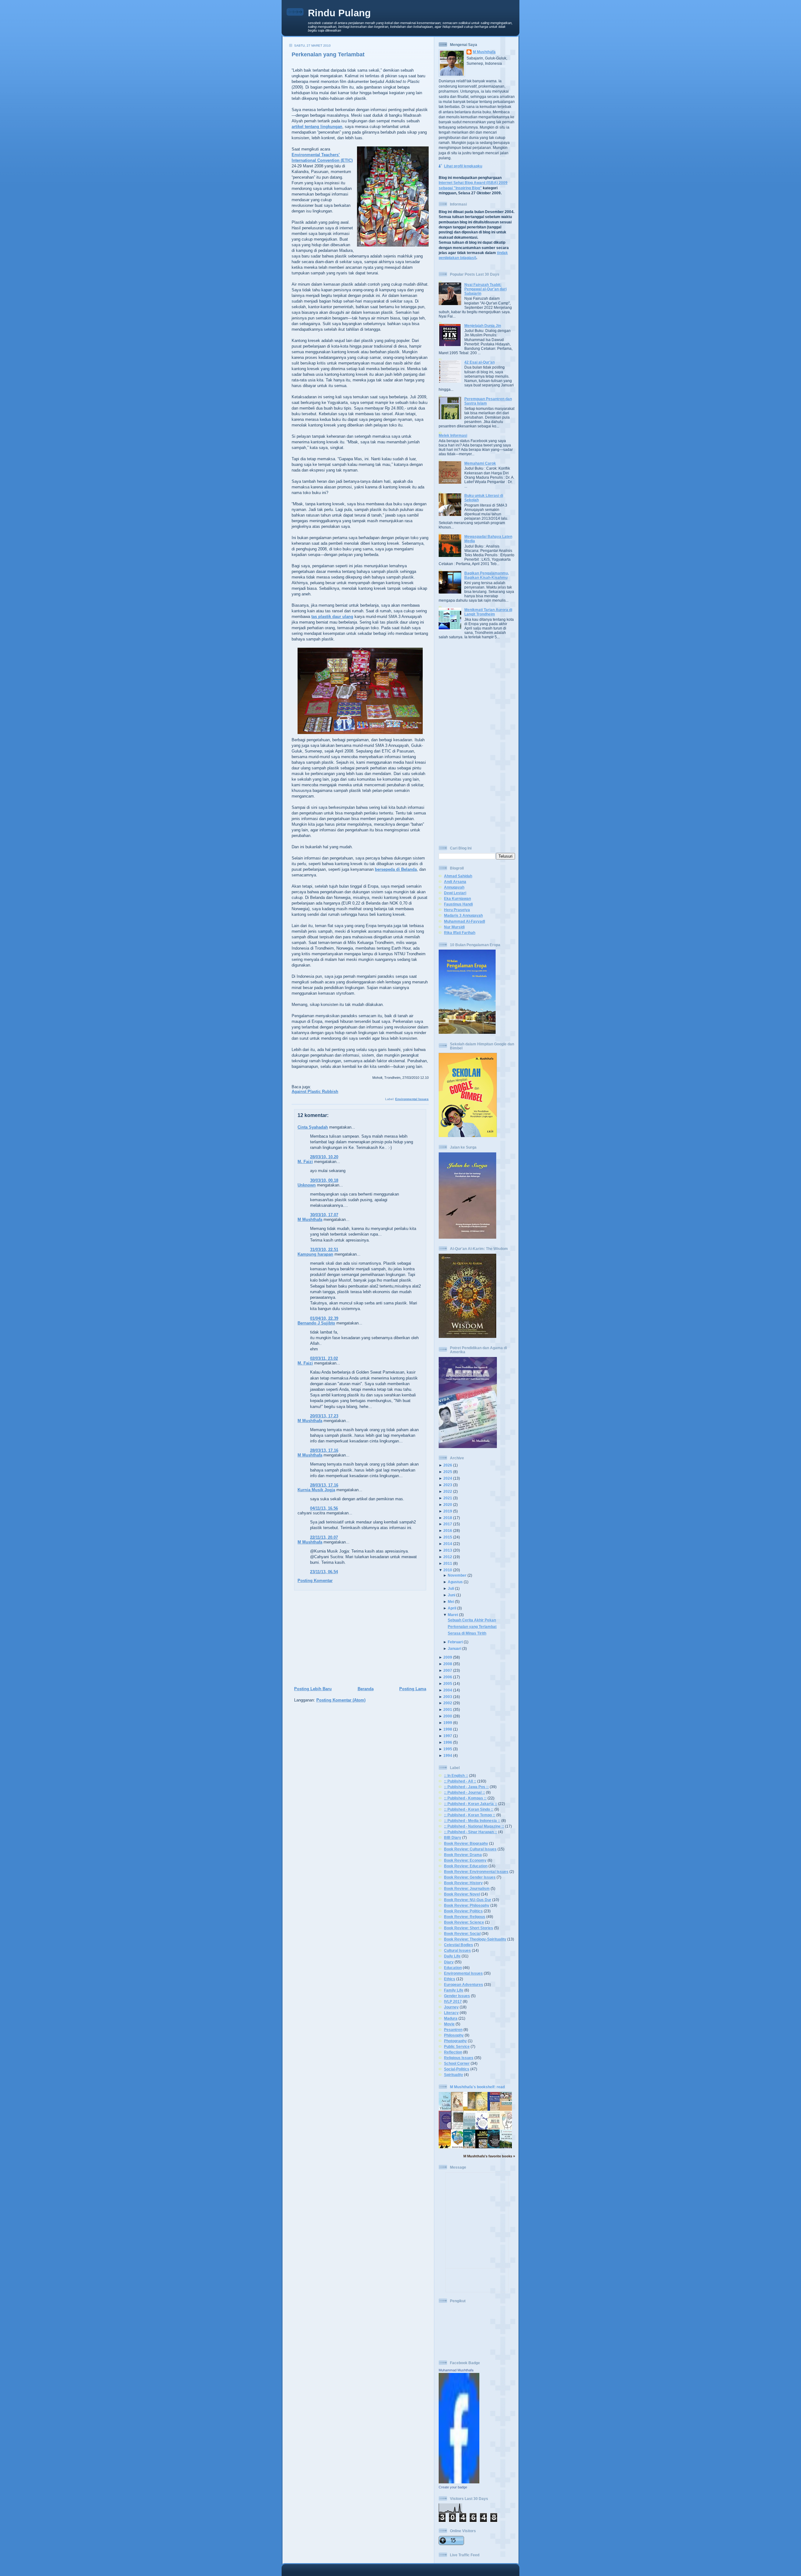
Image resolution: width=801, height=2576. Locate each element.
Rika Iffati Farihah (460, 933)
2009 (448, 1657)
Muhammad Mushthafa (456, 2370)
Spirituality (454, 2075)
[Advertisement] (358, 1639)
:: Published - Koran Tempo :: (470, 1815)
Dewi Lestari (455, 893)
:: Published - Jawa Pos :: (466, 1787)
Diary (449, 1962)
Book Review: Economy (465, 1860)
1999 (448, 1723)
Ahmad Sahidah (458, 876)
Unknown (307, 1185)
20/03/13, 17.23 (324, 1416)
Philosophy (454, 2035)
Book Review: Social (462, 1933)
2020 (448, 1505)
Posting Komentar (315, 1581)
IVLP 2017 (453, 2001)
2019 (448, 1511)
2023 (448, 1485)
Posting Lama (413, 1689)
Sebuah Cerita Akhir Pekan (472, 1620)
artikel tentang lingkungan (317, 127)
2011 (448, 1563)
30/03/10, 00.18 (324, 1180)
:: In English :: (456, 1775)
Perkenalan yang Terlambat (328, 54)
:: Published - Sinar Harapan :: (471, 1832)
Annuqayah (454, 887)
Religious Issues (459, 2058)
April (452, 1608)
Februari (455, 1642)
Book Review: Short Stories (469, 1928)
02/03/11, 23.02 (324, 1358)
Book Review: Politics (463, 1911)
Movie (449, 2024)
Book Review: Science (464, 1922)
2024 (448, 1478)
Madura (451, 2018)
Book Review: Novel (462, 1894)
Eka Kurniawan (457, 898)
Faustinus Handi (458, 904)
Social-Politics (457, 2069)
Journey (451, 2007)
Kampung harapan (315, 1254)
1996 (448, 1742)
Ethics (450, 1979)
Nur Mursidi (454, 927)
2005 (448, 1683)
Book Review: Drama (463, 1855)
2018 (448, 1518)
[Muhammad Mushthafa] (459, 2482)
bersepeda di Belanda (396, 869)
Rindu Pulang (339, 13)
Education (453, 1968)
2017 (448, 1524)
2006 (448, 1677)
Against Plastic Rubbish (315, 1092)
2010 (448, 1570)
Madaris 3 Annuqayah (463, 915)
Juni (452, 1595)
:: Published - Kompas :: (465, 1798)
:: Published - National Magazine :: (474, 1826)
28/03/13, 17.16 (324, 1450)
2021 (448, 1498)
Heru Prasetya (457, 910)
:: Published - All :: (460, 1781)
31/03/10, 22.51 (324, 1250)
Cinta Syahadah (313, 1127)
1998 (448, 1729)
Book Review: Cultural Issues (470, 1849)
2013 (448, 1550)
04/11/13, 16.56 (324, 1508)
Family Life (454, 1990)
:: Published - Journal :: (464, 1792)
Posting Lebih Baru (313, 1689)
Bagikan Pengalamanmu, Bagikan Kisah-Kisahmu (487, 575)
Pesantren (453, 2030)
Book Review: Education (466, 1866)
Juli (451, 1588)
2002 (448, 1703)
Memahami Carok (480, 463)
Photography (455, 2041)
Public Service (457, 2046)
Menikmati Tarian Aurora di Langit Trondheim (488, 612)
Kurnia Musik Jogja (316, 1490)
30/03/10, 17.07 (324, 1215)
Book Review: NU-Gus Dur (468, 1900)
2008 (448, 1664)
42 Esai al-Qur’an (480, 362)
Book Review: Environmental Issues (476, 1872)
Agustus (455, 1582)
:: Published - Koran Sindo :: (469, 1809)
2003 (448, 1697)
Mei (451, 1602)
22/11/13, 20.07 (324, 1537)
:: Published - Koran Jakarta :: (471, 1804)
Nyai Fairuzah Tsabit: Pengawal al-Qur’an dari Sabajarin (485, 289)
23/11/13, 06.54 (324, 1572)
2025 (448, 1472)
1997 (448, 1736)
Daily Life (452, 1956)
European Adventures (464, 1984)
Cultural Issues (457, 1950)
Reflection (453, 2052)
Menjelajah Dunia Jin (483, 326)
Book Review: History (463, 1883)
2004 (448, 1690)
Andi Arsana (455, 882)
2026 (448, 1465)
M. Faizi (305, 1162)
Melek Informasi (453, 435)
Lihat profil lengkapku (463, 166)
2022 (448, 1491)
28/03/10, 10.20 (324, 1157)
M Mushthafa (310, 1219)
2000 (448, 1716)
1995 (448, 1749)
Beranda (366, 1689)
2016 (448, 1530)
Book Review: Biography (466, 1843)
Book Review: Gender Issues (470, 1877)
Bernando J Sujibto (316, 1323)
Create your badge (453, 2487)
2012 (448, 1557)
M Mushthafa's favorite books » (489, 2156)
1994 (448, 1755)
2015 (448, 1537)
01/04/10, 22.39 (324, 1318)
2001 (448, 1709)
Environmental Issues (412, 1099)
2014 (448, 1544)
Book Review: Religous (465, 1917)
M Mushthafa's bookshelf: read (477, 2087)
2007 (448, 1670)
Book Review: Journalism (467, 1888)
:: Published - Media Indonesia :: (472, 1821)
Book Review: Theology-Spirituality (475, 1939)
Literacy (451, 2013)
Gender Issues (457, 1996)
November (457, 1575)
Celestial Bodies (459, 1945)
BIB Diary (453, 1837)
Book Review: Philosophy (467, 1905)
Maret (453, 1615)
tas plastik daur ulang (332, 617)
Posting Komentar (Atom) (341, 1700)
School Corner (457, 2063)
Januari (454, 1648)
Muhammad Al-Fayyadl (464, 921)
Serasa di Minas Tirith (467, 1633)
